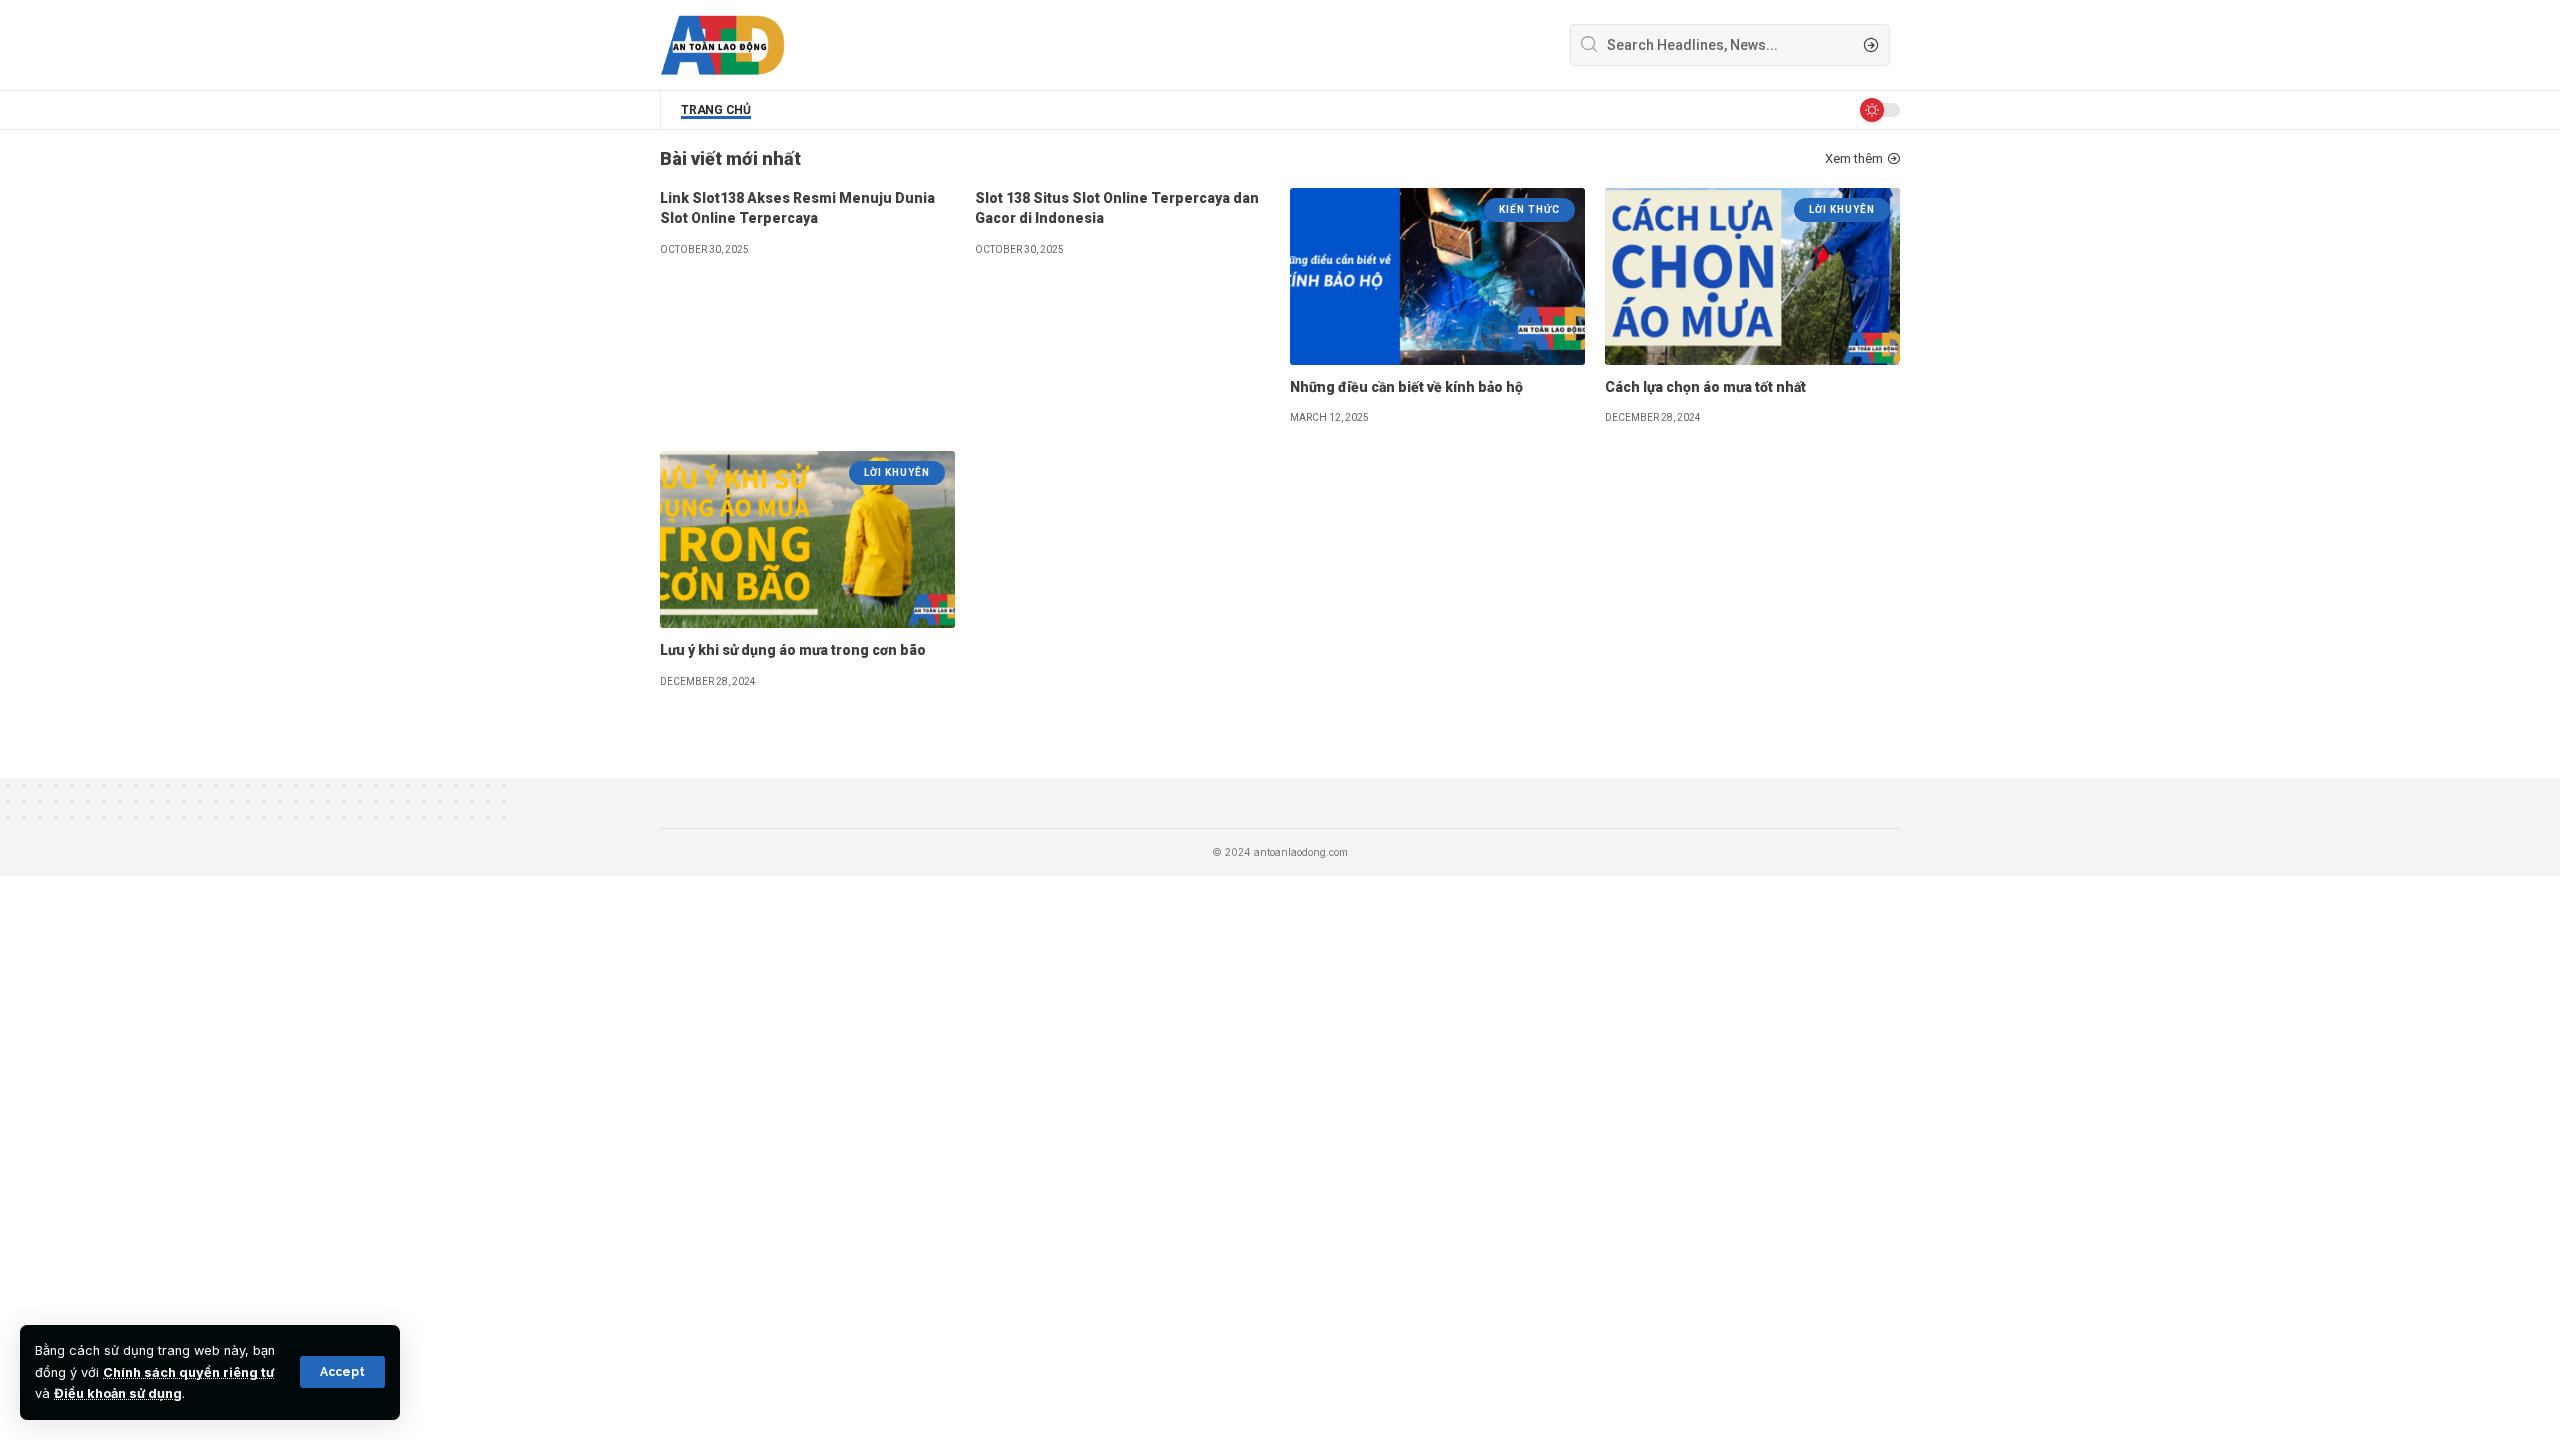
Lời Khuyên (1842, 209)
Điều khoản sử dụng (118, 1393)
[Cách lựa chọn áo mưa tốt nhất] (1752, 276)
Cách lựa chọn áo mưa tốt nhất (1705, 387)
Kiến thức (1529, 209)
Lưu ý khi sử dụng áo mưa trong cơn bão (793, 650)
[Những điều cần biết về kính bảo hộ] (1437, 276)
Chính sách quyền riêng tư (188, 1372)
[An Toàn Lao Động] (722, 45)
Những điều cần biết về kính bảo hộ (1406, 387)
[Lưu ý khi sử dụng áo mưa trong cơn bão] (807, 539)
